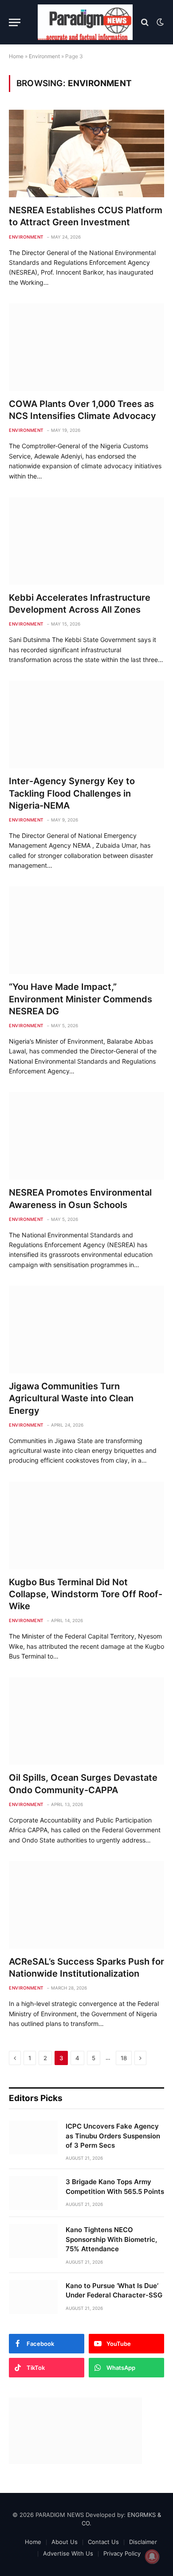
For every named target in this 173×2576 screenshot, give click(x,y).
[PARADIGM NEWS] (85, 22)
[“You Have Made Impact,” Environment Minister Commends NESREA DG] (86, 930)
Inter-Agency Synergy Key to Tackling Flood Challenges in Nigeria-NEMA (72, 793)
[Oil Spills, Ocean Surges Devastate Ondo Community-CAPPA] (86, 1721)
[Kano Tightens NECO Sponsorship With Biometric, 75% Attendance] (33, 2241)
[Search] (145, 22)
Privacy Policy (122, 2553)
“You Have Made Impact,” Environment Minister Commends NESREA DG (81, 999)
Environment (44, 56)
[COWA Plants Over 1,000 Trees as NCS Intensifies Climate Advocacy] (86, 347)
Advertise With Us (68, 2553)
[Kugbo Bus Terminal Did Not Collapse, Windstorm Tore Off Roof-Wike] (86, 1525)
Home (16, 56)
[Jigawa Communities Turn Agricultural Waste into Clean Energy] (86, 1330)
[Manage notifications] (152, 2556)
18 (124, 2058)
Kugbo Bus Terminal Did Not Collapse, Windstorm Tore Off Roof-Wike (86, 1594)
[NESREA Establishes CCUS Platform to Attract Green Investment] (86, 154)
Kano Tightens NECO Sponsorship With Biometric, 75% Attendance (111, 2239)
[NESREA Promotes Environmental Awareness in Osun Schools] (86, 1136)
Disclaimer (143, 2542)
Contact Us (103, 2542)
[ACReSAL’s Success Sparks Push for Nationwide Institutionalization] (86, 1905)
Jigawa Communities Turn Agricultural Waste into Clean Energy (71, 1398)
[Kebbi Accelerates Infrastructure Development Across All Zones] (86, 541)
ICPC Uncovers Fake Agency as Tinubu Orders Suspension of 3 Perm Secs (113, 2136)
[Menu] (15, 22)
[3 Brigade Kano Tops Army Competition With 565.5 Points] (33, 2193)
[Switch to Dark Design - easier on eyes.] (159, 22)
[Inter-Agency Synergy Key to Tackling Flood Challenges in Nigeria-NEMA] (86, 724)
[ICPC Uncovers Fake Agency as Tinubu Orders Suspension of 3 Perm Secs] (33, 2137)
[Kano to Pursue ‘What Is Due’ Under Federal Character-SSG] (33, 2297)
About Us (65, 2542)
